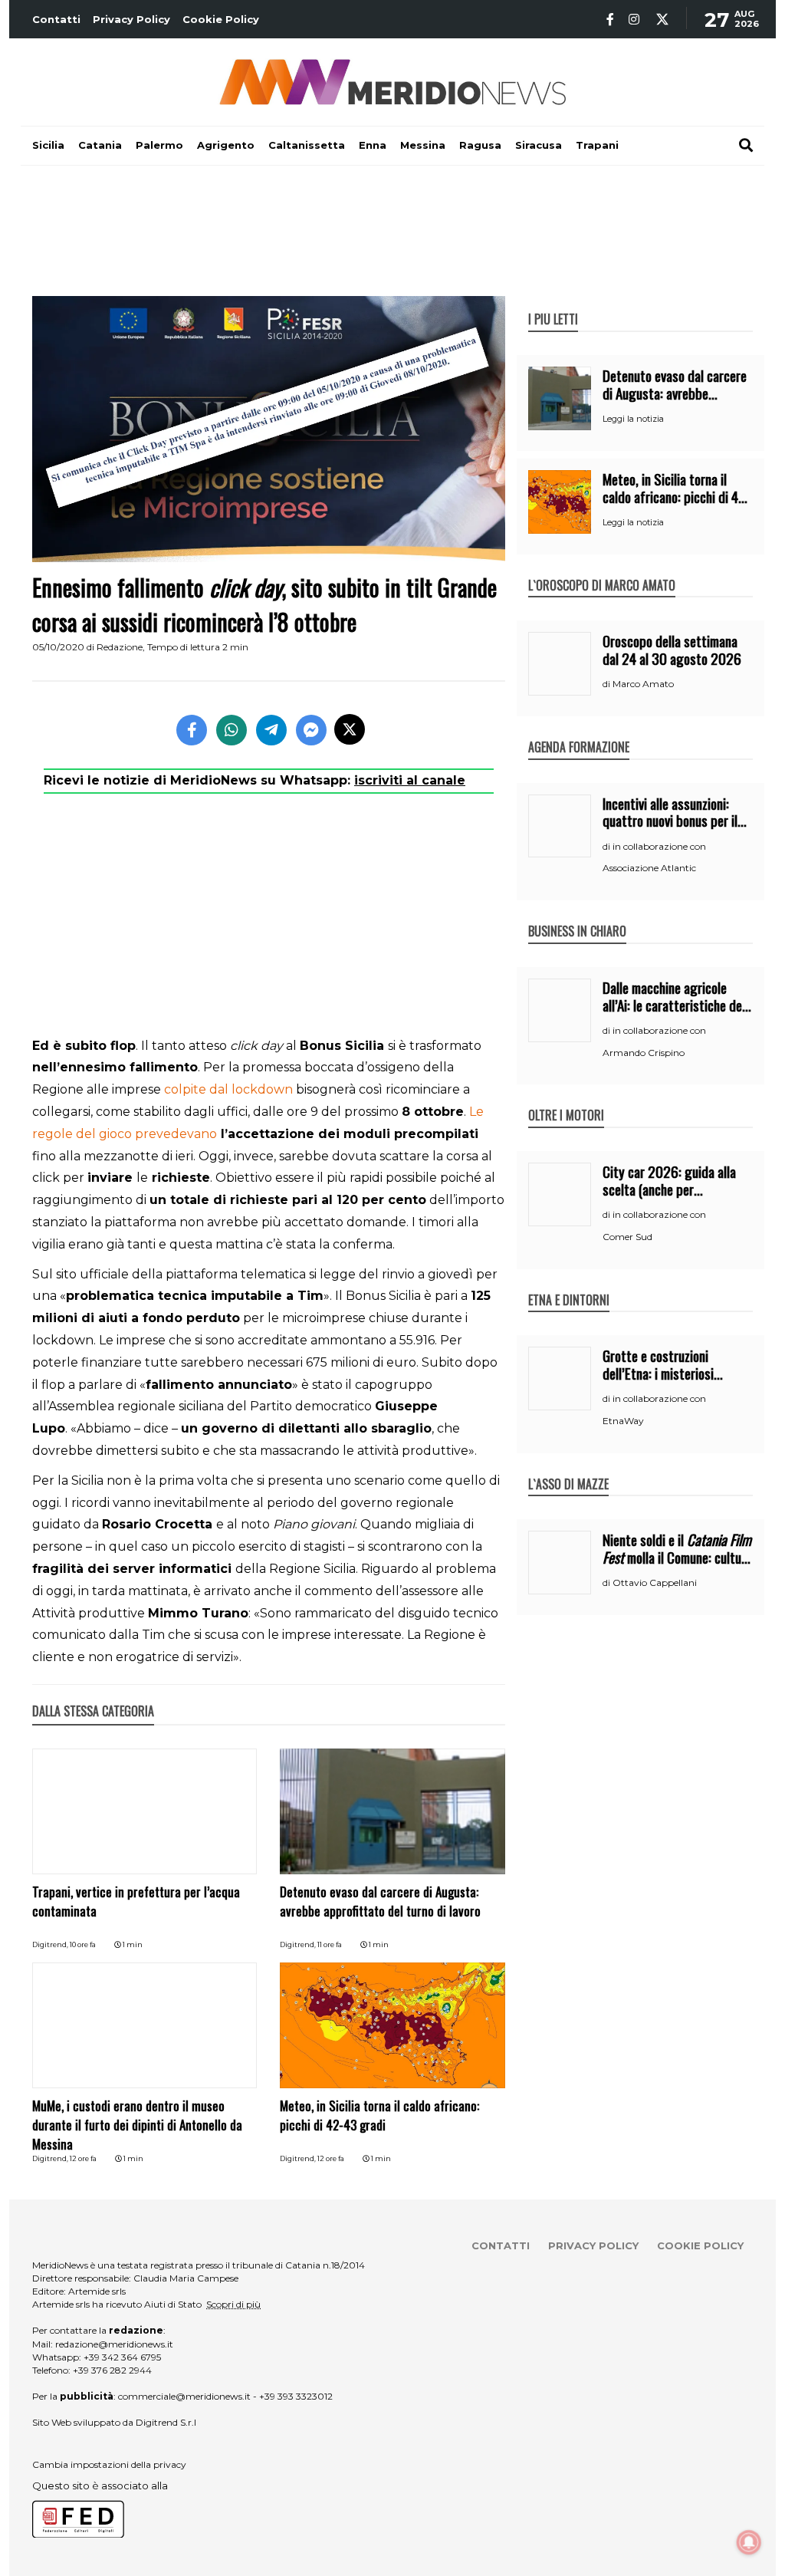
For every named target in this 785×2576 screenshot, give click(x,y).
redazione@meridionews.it (114, 2344)
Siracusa (539, 145)
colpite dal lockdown (228, 1089)
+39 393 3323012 (296, 2396)
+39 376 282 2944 (112, 2370)
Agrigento (226, 145)
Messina (423, 145)
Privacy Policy (131, 19)
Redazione (120, 647)
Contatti (56, 19)
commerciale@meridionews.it (184, 2396)
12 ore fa (83, 2158)
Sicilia (48, 145)
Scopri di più (233, 2304)
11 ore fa (330, 1944)
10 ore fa (83, 1944)
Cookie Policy (221, 19)
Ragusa (480, 145)
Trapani (597, 145)
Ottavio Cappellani (655, 1582)
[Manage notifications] (749, 2542)
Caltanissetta (307, 145)
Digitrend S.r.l (166, 2422)
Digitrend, (51, 1944)
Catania (100, 145)
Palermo (159, 145)
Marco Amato (643, 684)
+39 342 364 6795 (122, 2357)
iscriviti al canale (410, 780)
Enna (373, 145)
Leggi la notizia (633, 419)
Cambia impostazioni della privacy (109, 2464)
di (608, 684)
